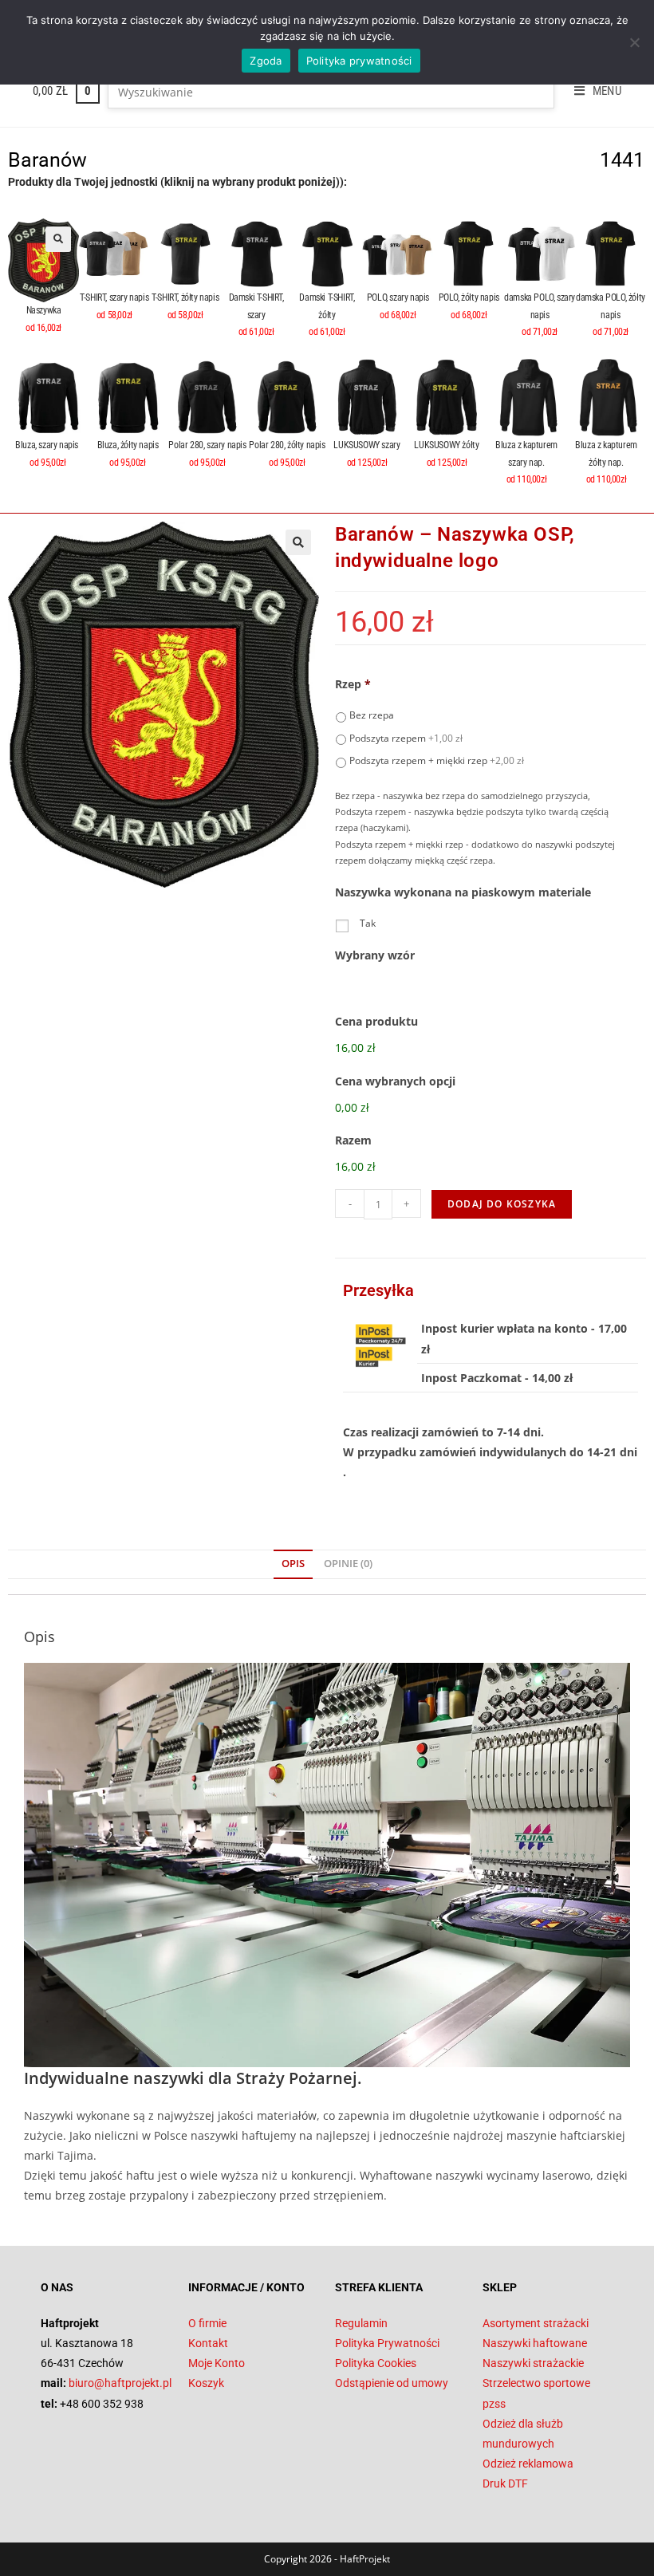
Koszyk (206, 2383)
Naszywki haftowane (535, 2343)
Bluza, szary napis (47, 445)
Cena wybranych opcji (395, 1081)
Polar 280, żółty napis (287, 445)
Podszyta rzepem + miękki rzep (437, 760)
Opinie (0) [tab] (348, 1564)
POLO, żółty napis (469, 297)
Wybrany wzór (375, 955)
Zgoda (266, 61)
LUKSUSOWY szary (366, 445)
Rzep (353, 684)
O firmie (207, 2323)
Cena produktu (376, 1022)
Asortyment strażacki (536, 2323)
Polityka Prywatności (387, 2343)
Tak (368, 923)
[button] (58, 239)
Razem (353, 1140)
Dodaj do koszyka (502, 1204)
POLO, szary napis (398, 297)
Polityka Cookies (376, 2363)
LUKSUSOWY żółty (446, 445)
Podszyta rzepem (406, 738)
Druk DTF (505, 2483)
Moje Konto (217, 2363)
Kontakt (208, 2343)
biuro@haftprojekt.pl (120, 2383)
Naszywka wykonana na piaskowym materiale (463, 892)
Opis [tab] (293, 1564)
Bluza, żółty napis (128, 445)
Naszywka (44, 310)
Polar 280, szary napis (207, 445)
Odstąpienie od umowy (392, 2383)
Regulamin (361, 2323)
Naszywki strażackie (533, 2363)
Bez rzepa (372, 715)
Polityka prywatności (359, 61)
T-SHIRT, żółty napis (185, 297)
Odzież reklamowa (528, 2464)
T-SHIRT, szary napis (114, 297)
